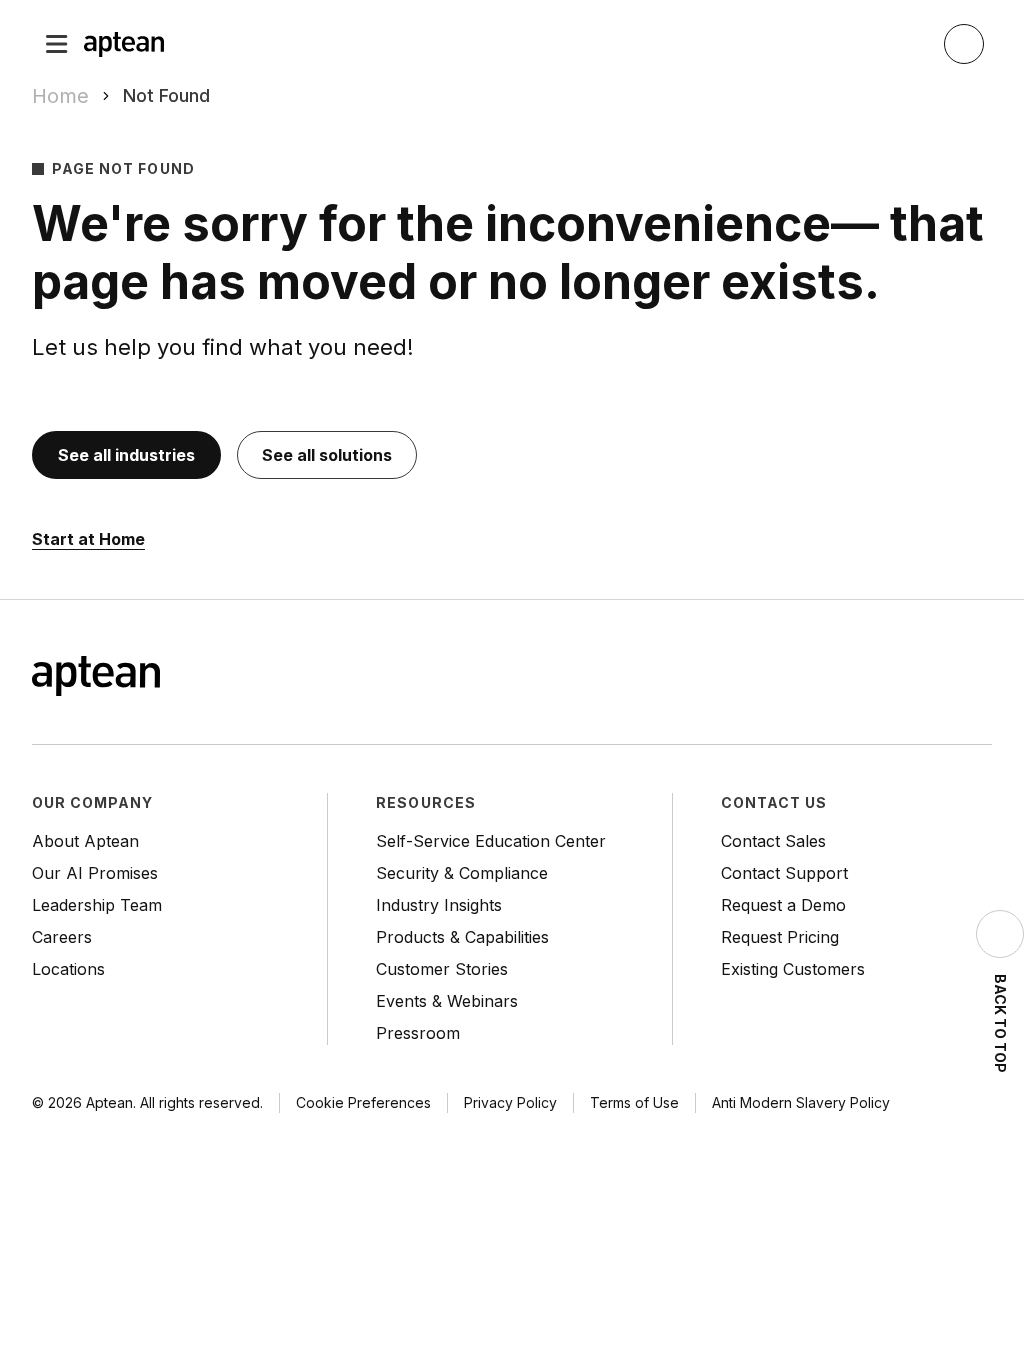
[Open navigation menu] (57, 44)
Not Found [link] (166, 95)
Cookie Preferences (363, 1102)
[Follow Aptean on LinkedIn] (940, 678)
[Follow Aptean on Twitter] (900, 678)
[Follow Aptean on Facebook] (860, 678)
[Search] (964, 44)
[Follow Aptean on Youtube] (980, 678)
